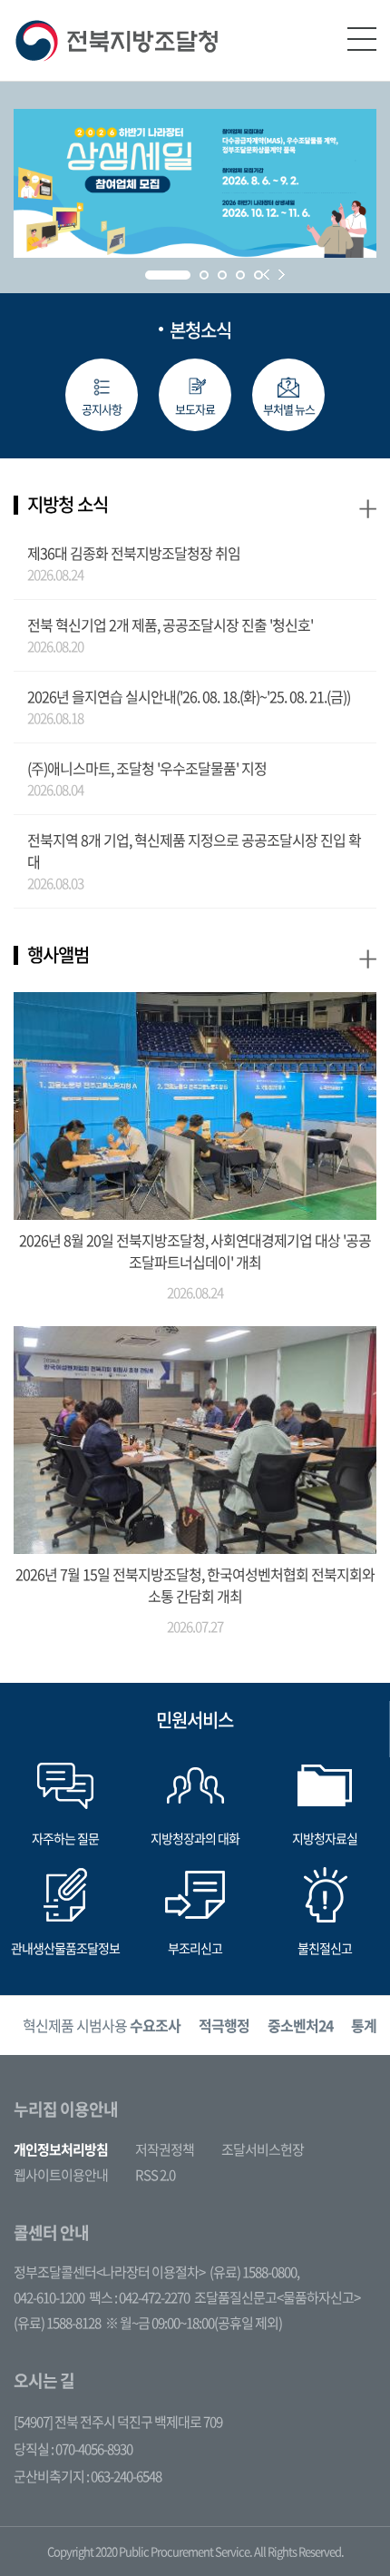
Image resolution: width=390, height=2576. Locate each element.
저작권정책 (165, 2149)
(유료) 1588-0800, (254, 2272)
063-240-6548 (126, 2476)
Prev (266, 275)
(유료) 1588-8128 (57, 2323)
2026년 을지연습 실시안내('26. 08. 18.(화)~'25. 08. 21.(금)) (189, 696)
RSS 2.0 (155, 2175)
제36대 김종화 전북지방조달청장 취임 (134, 553)
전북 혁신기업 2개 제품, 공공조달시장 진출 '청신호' (170, 624)
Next (282, 275)
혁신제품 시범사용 (102, 2025)
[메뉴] (362, 39)
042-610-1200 (49, 2297)
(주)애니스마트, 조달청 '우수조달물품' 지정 (147, 768)
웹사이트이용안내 (61, 2175)
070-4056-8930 (94, 2449)
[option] (102, 2025)
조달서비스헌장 (263, 2149)
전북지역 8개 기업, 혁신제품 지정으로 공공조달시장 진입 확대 (194, 850)
